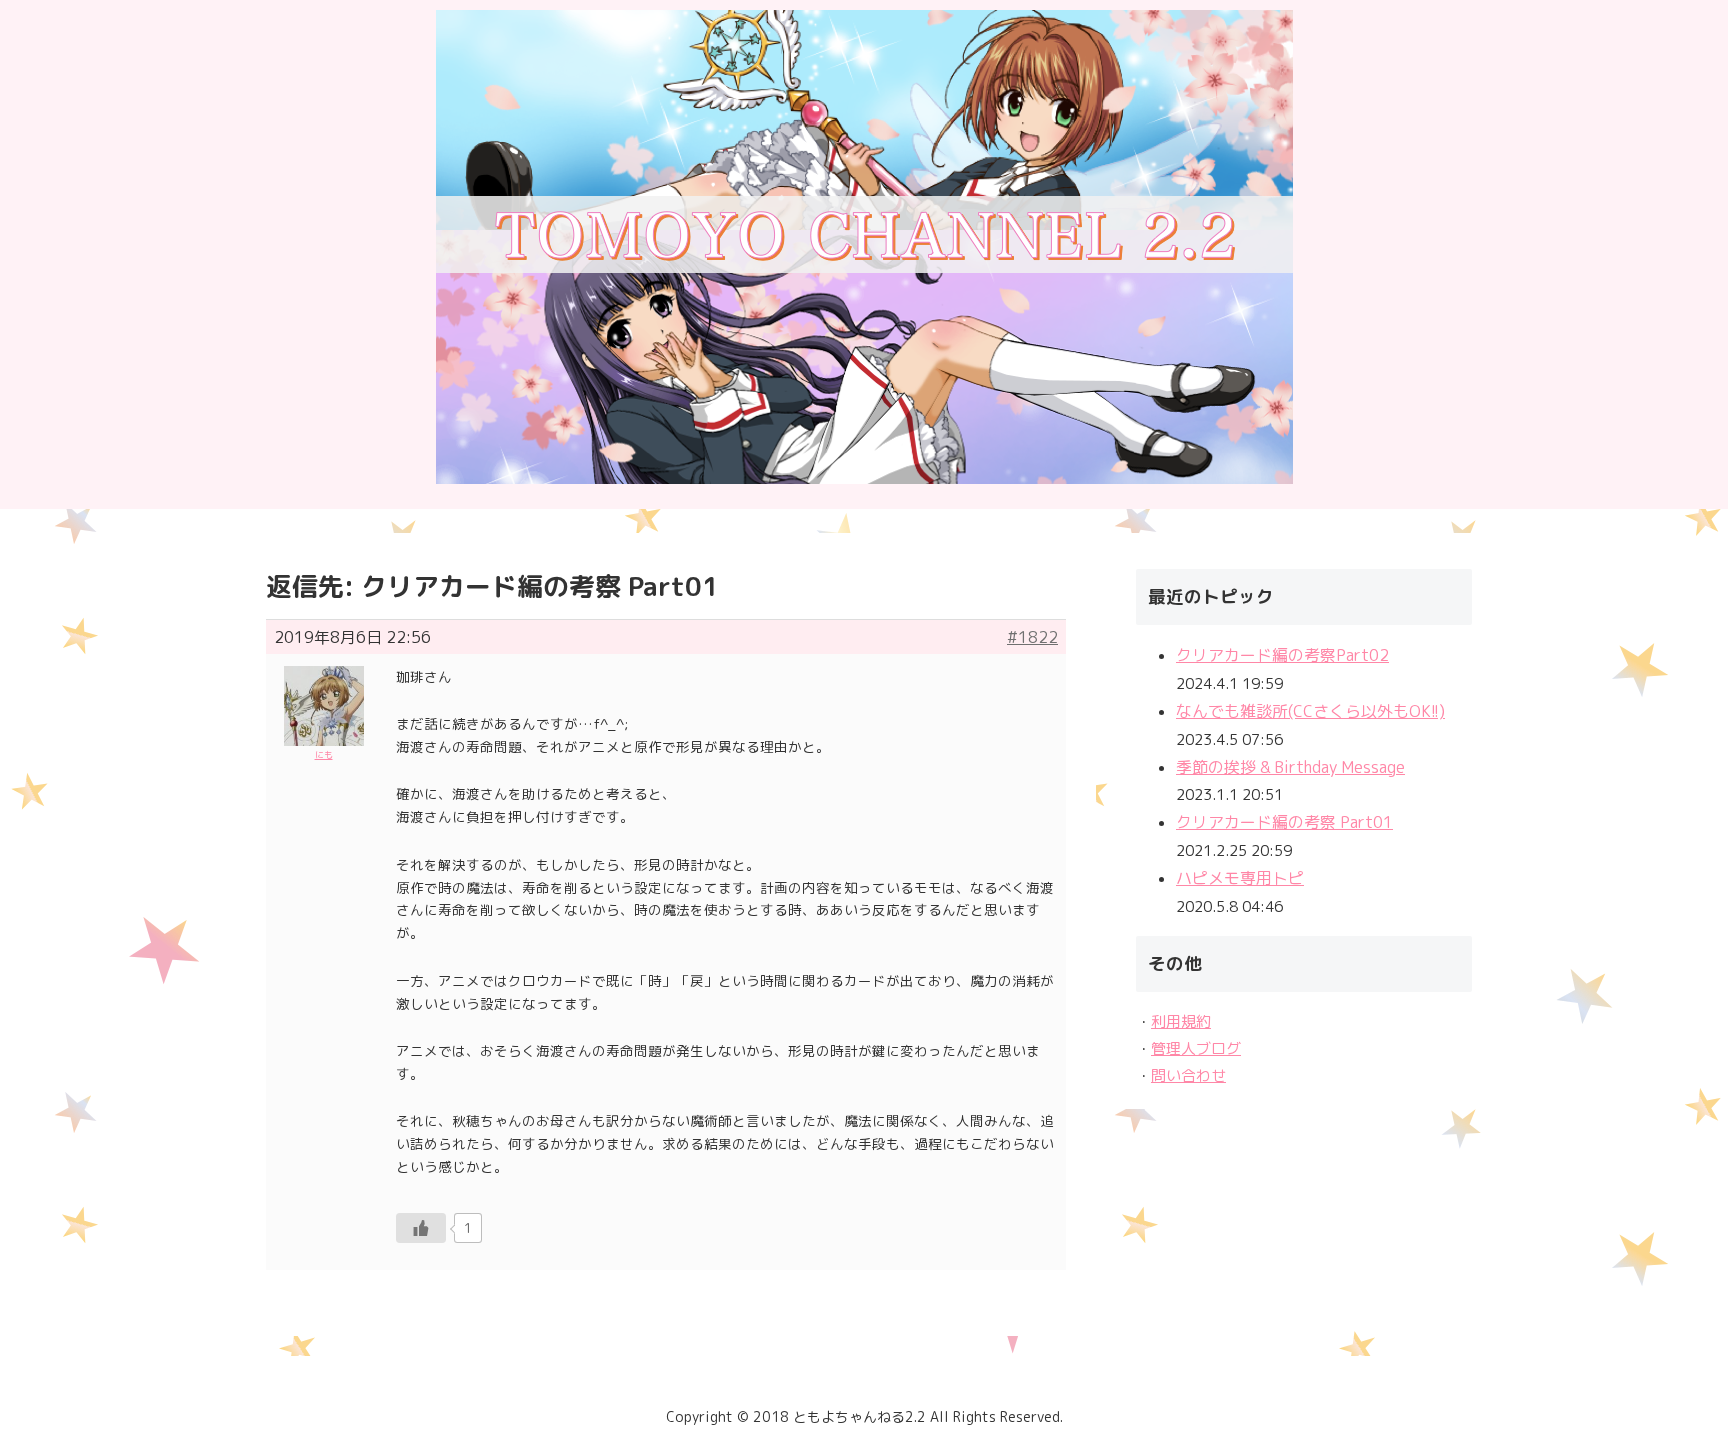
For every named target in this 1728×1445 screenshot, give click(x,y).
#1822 (1032, 637)
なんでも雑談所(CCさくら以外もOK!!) (1310, 711)
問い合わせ (1188, 1075)
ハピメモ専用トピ (1240, 878)
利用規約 (1181, 1021)
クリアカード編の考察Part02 (1282, 655)
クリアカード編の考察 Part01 (1284, 822)
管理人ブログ (1196, 1048)
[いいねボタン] (421, 1228)
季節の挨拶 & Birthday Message (1290, 767)
